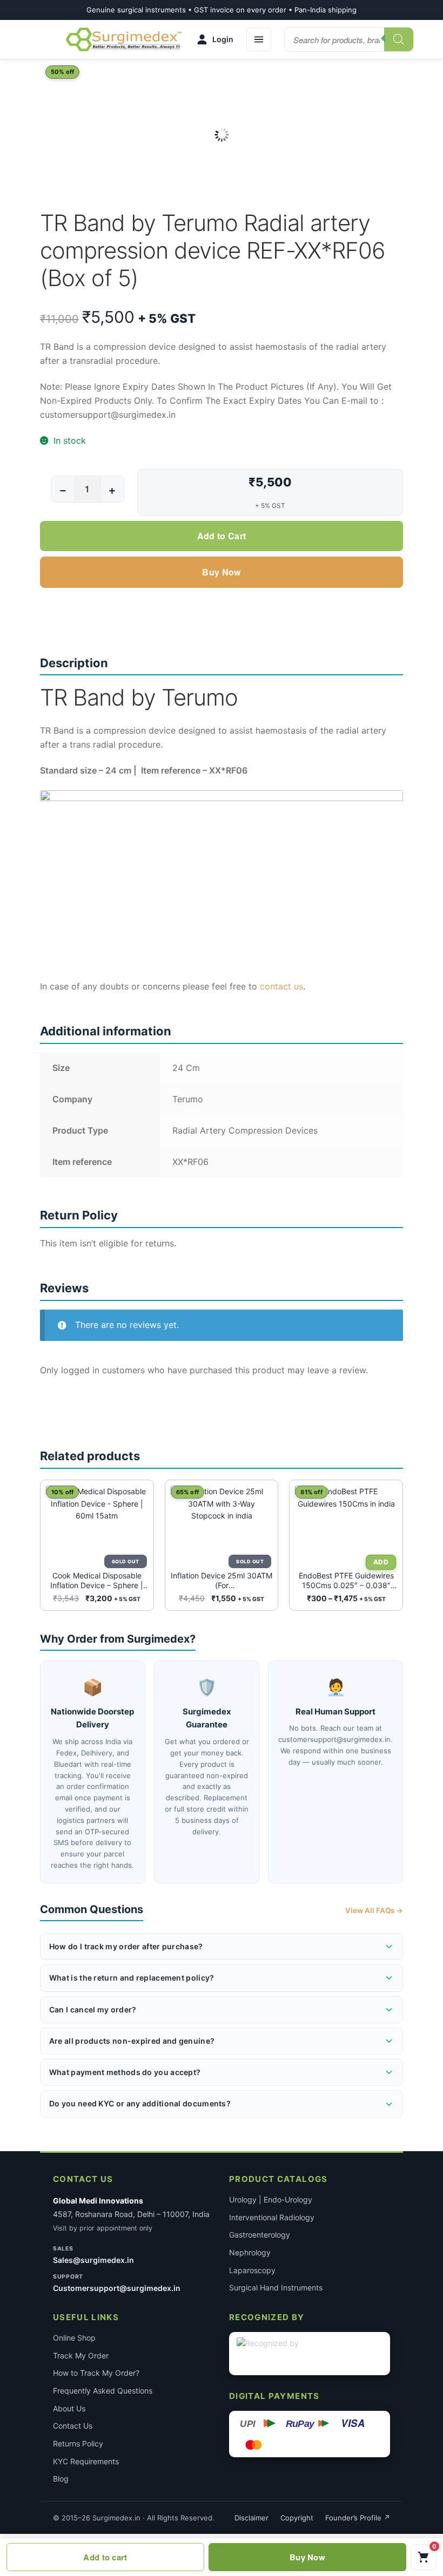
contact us (281, 986)
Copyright (297, 2518)
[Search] (399, 39)
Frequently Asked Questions (103, 2391)
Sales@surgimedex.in (93, 2260)
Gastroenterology (260, 2235)
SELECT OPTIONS (380, 1562)
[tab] (222, 987)
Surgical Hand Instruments (276, 2287)
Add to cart (105, 2557)
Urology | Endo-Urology (271, 2199)
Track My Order (81, 2355)
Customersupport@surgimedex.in (117, 2288)
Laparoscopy (252, 2270)
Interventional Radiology (272, 2217)
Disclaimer (251, 2518)
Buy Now (221, 572)
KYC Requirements (86, 2461)
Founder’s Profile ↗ (358, 2518)
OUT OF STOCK (125, 1561)
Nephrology (250, 2252)
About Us (69, 2408)
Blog (61, 2479)
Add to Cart (222, 536)
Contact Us (73, 2426)
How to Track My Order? (96, 2373)
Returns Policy (78, 2443)
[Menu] (259, 39)
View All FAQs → (374, 1910)
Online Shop (74, 2338)
